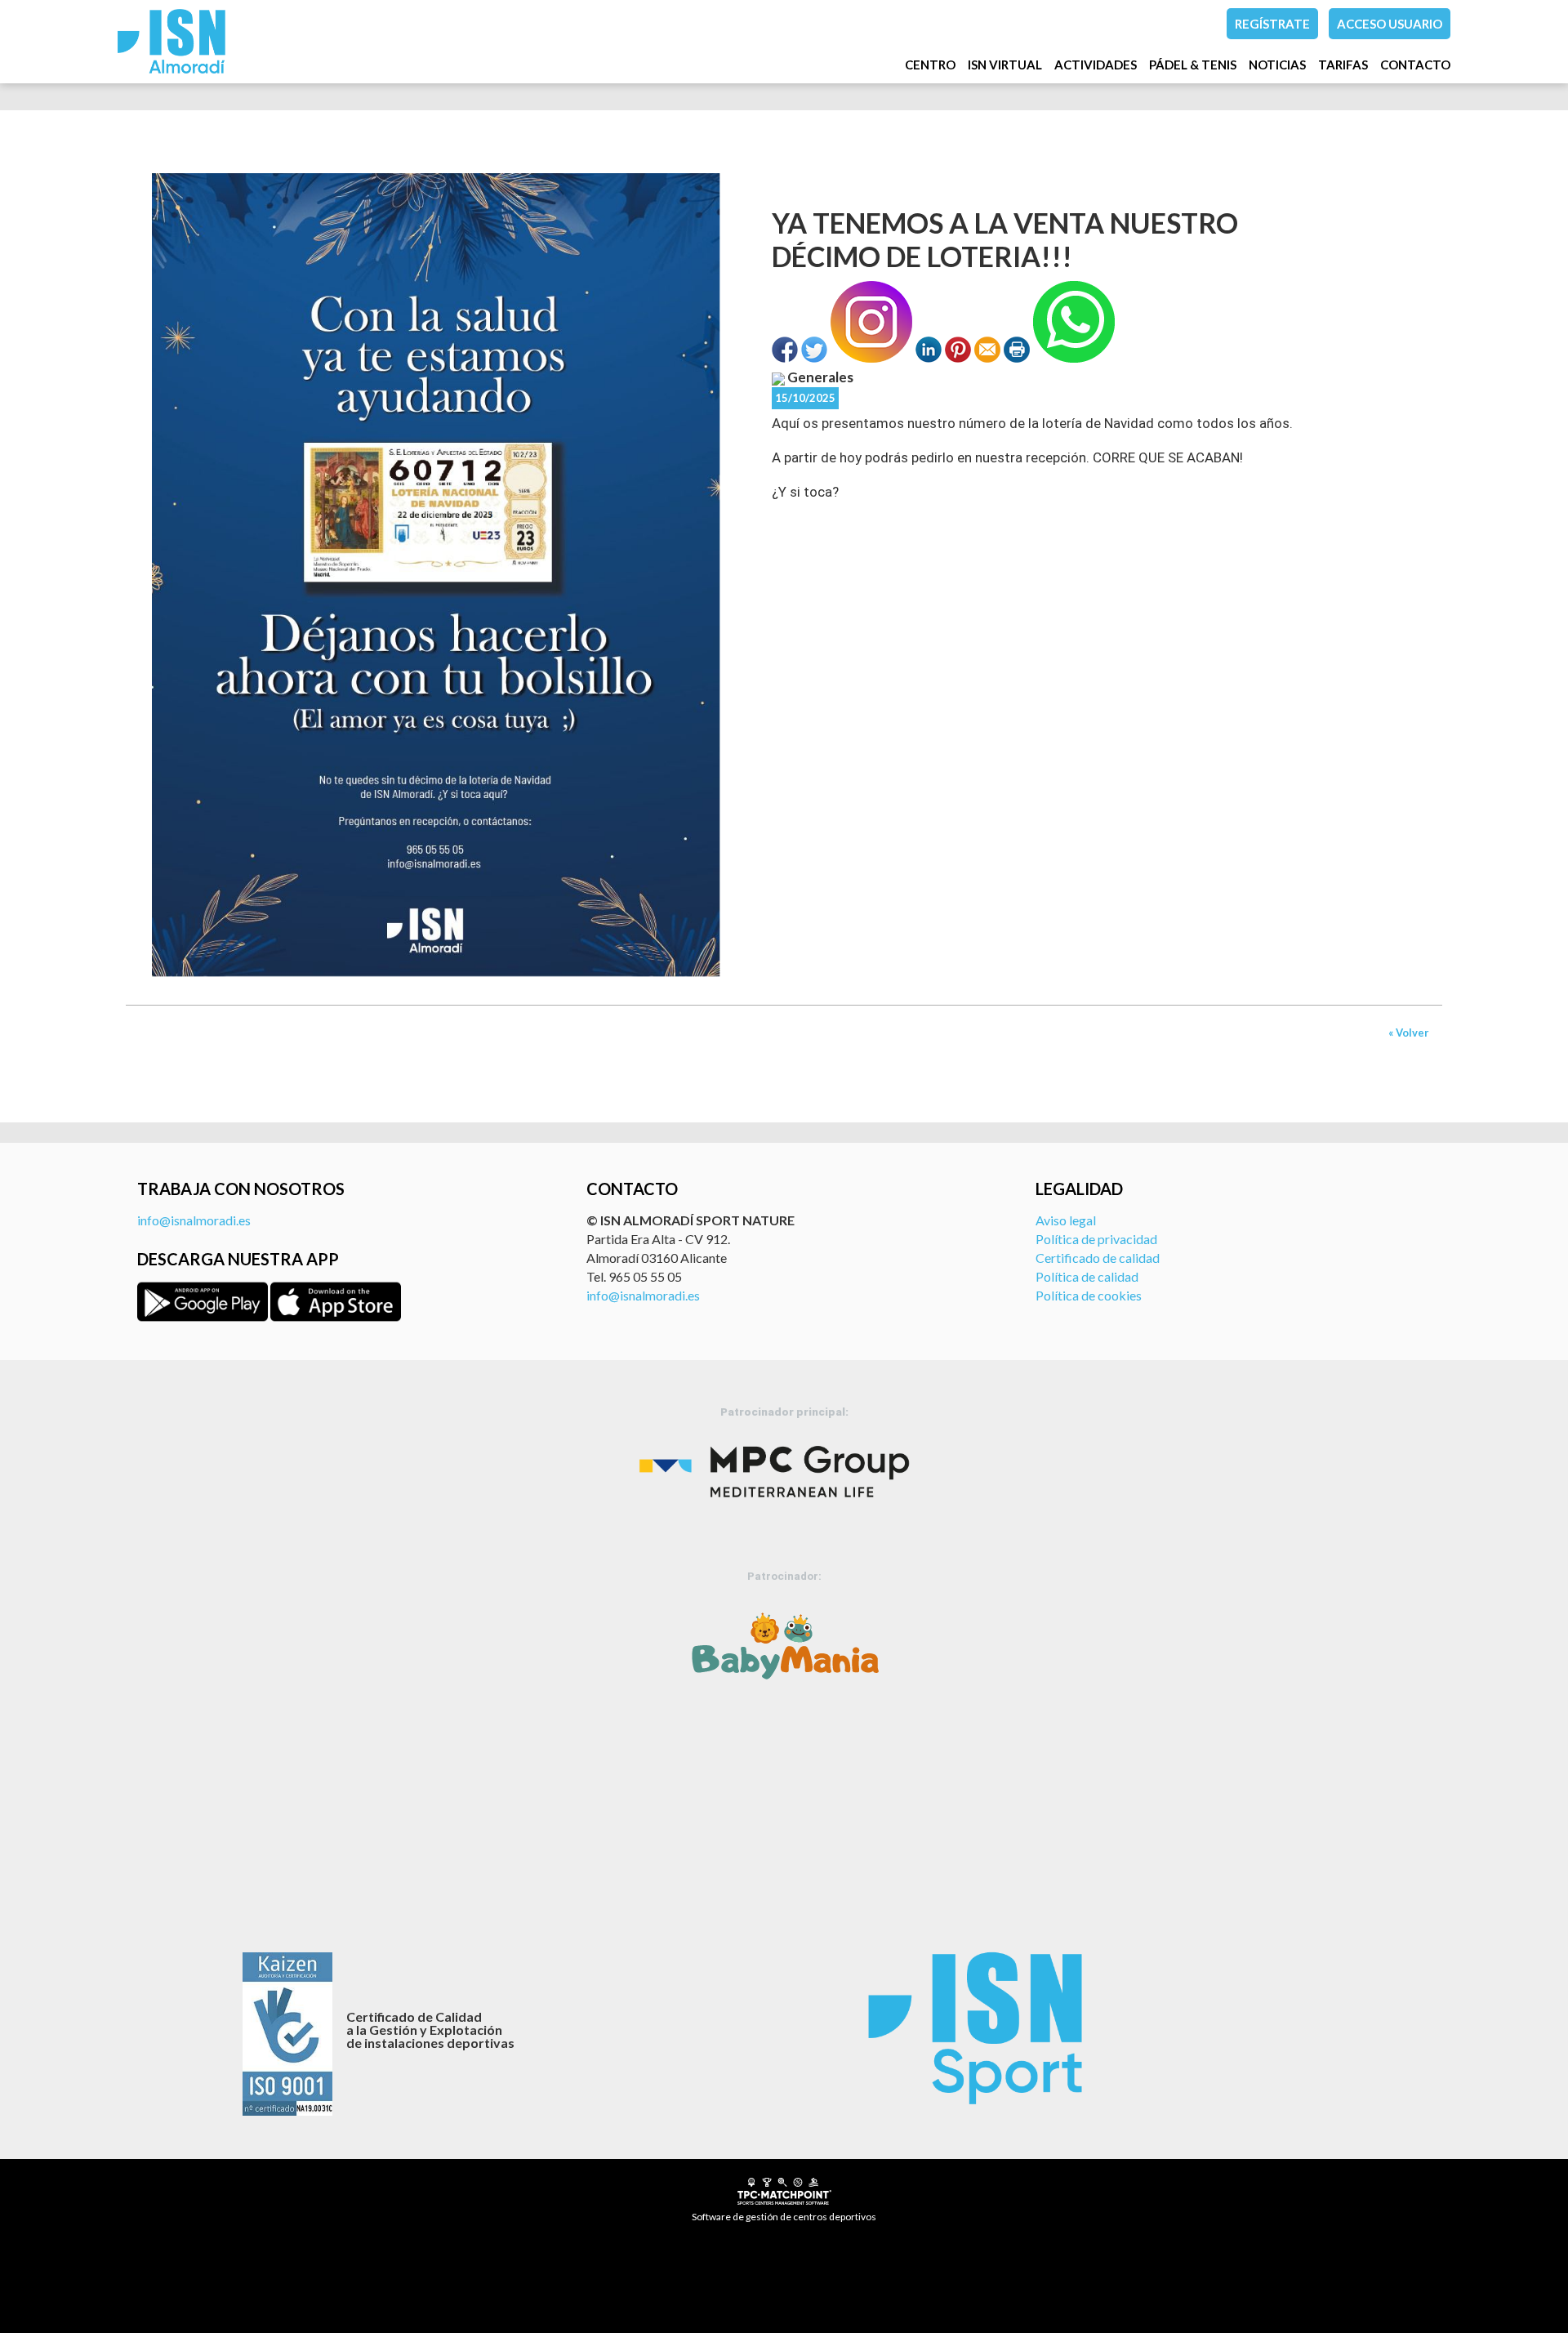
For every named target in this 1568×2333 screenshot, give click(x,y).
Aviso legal (1066, 1220)
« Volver (1409, 1033)
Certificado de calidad (1098, 1258)
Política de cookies (1089, 1295)
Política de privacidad (1096, 1239)
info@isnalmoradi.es (194, 1220)
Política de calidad (1087, 1276)
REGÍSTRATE (1272, 24)
